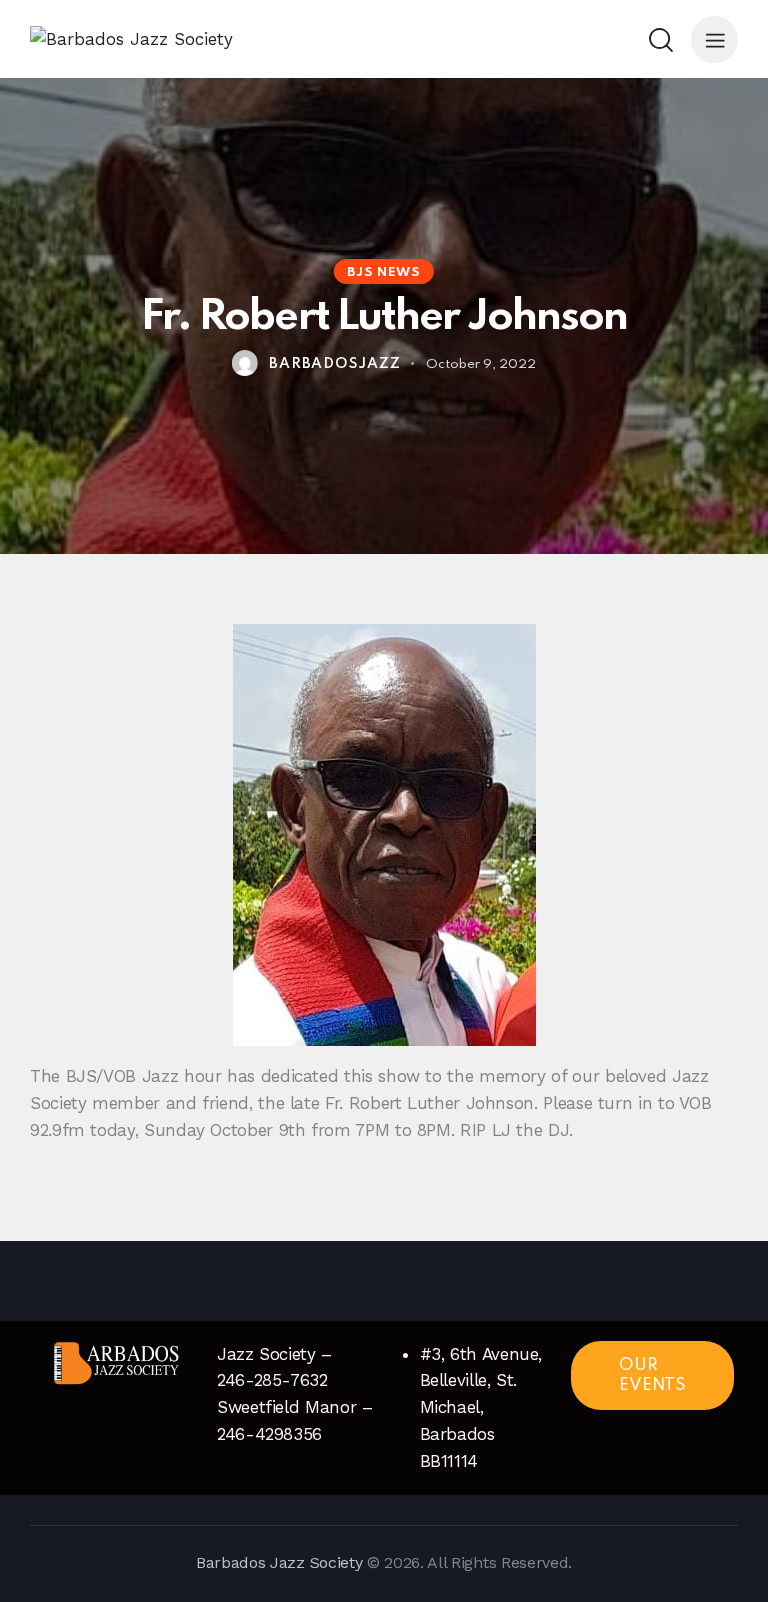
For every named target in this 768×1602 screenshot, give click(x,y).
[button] (714, 39)
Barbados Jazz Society (279, 1562)
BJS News (384, 272)
